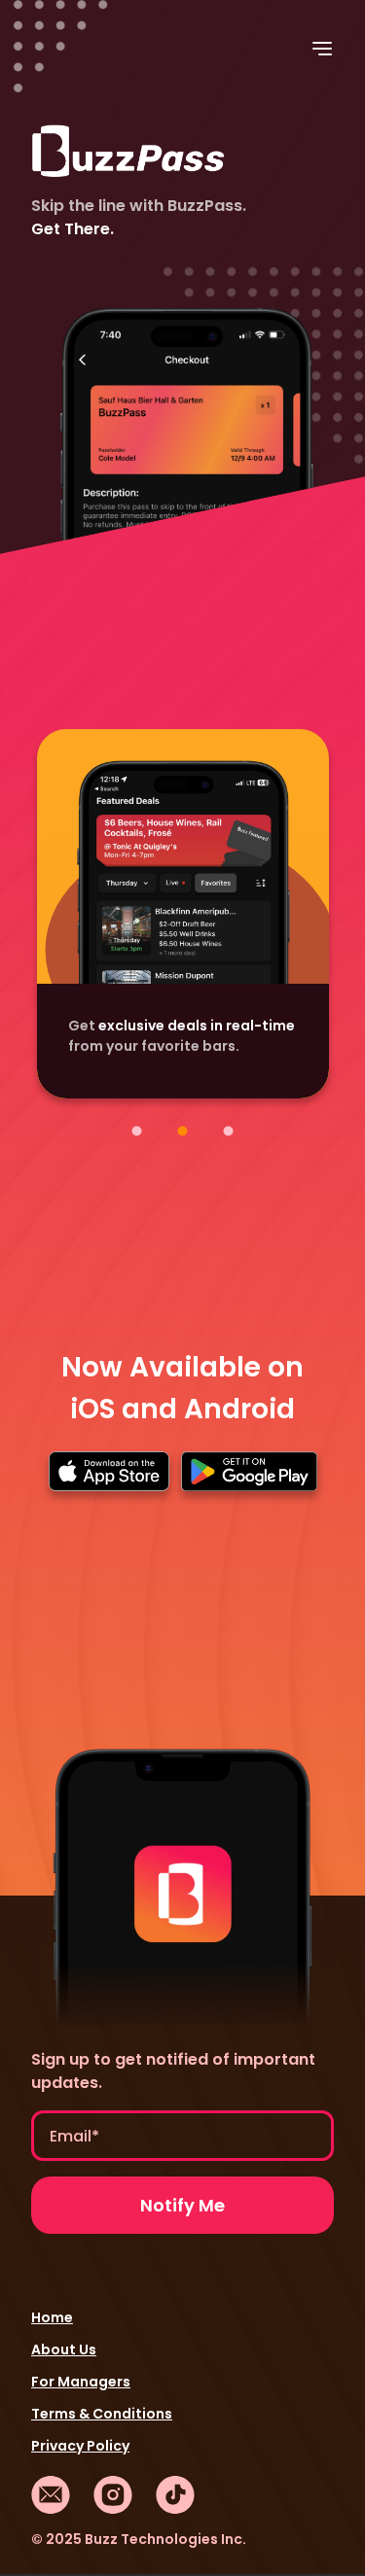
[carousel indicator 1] (137, 1131)
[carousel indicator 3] (228, 1131)
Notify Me (182, 2205)
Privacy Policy (80, 2446)
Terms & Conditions (102, 2414)
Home (52, 2317)
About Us (64, 2350)
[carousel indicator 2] (182, 1131)
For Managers (81, 2382)
